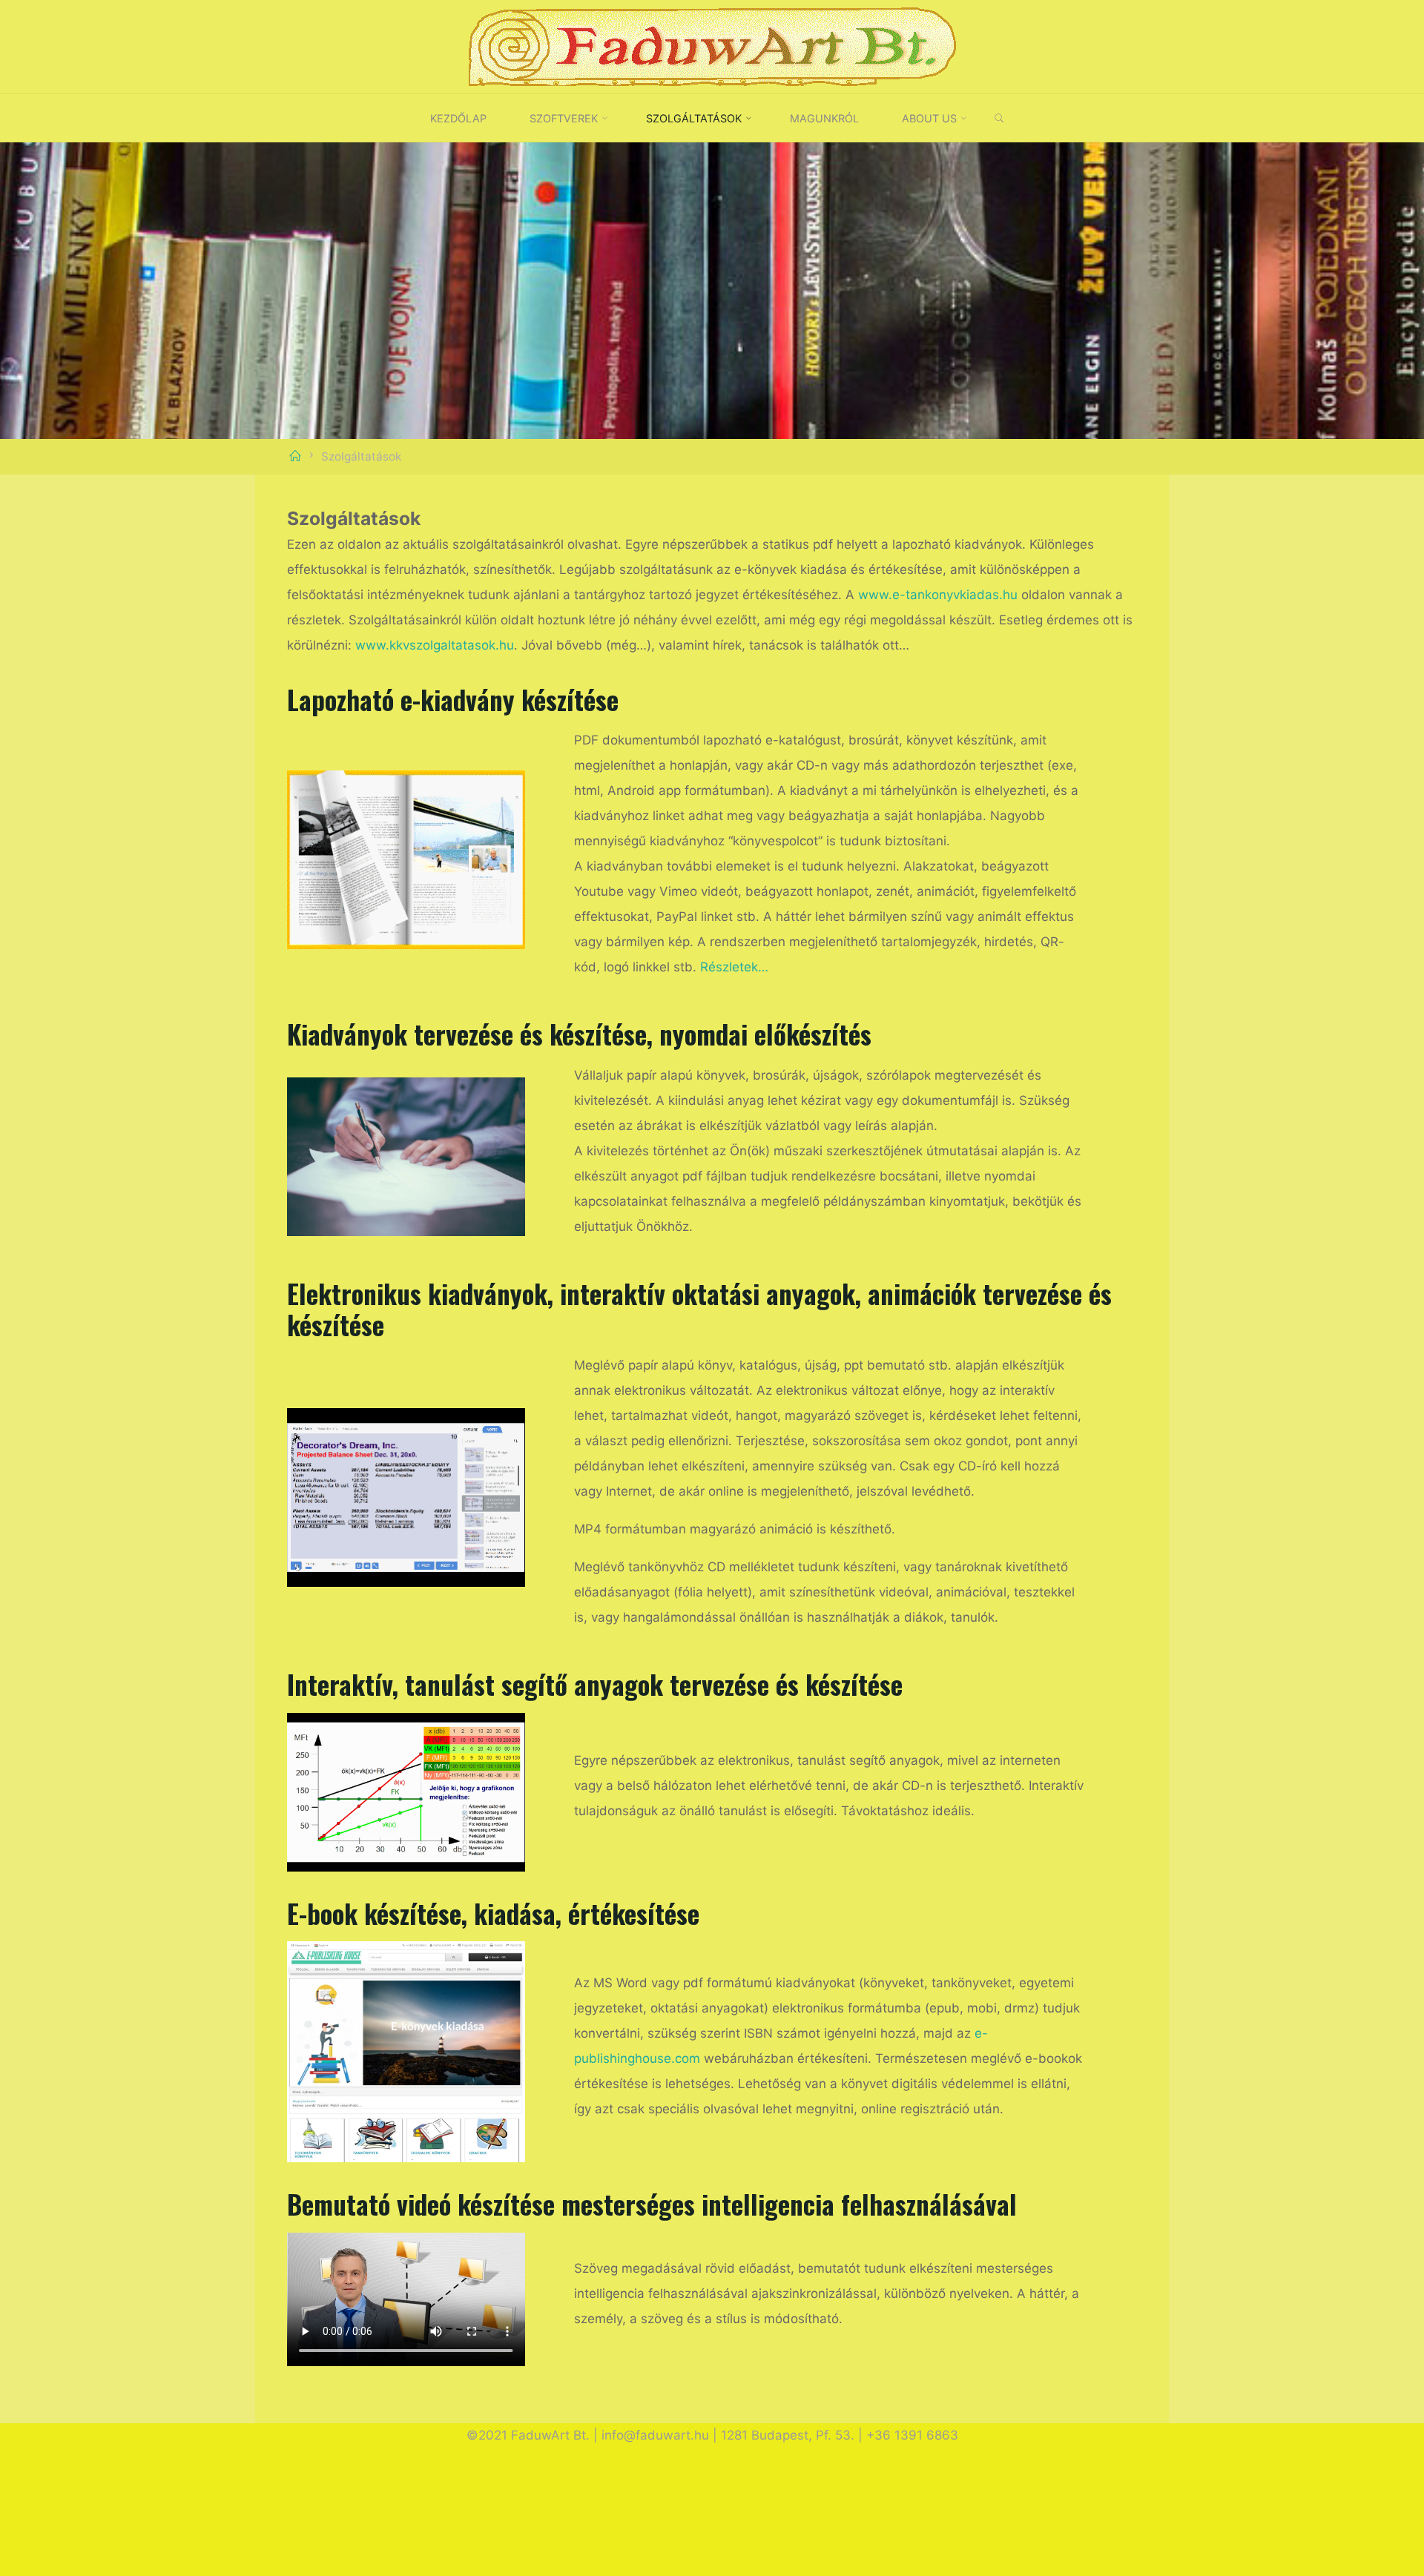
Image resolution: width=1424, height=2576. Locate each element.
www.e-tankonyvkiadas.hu (938, 595)
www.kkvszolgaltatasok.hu (435, 645)
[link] (999, 119)
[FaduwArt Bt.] (712, 46)
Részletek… (734, 967)
